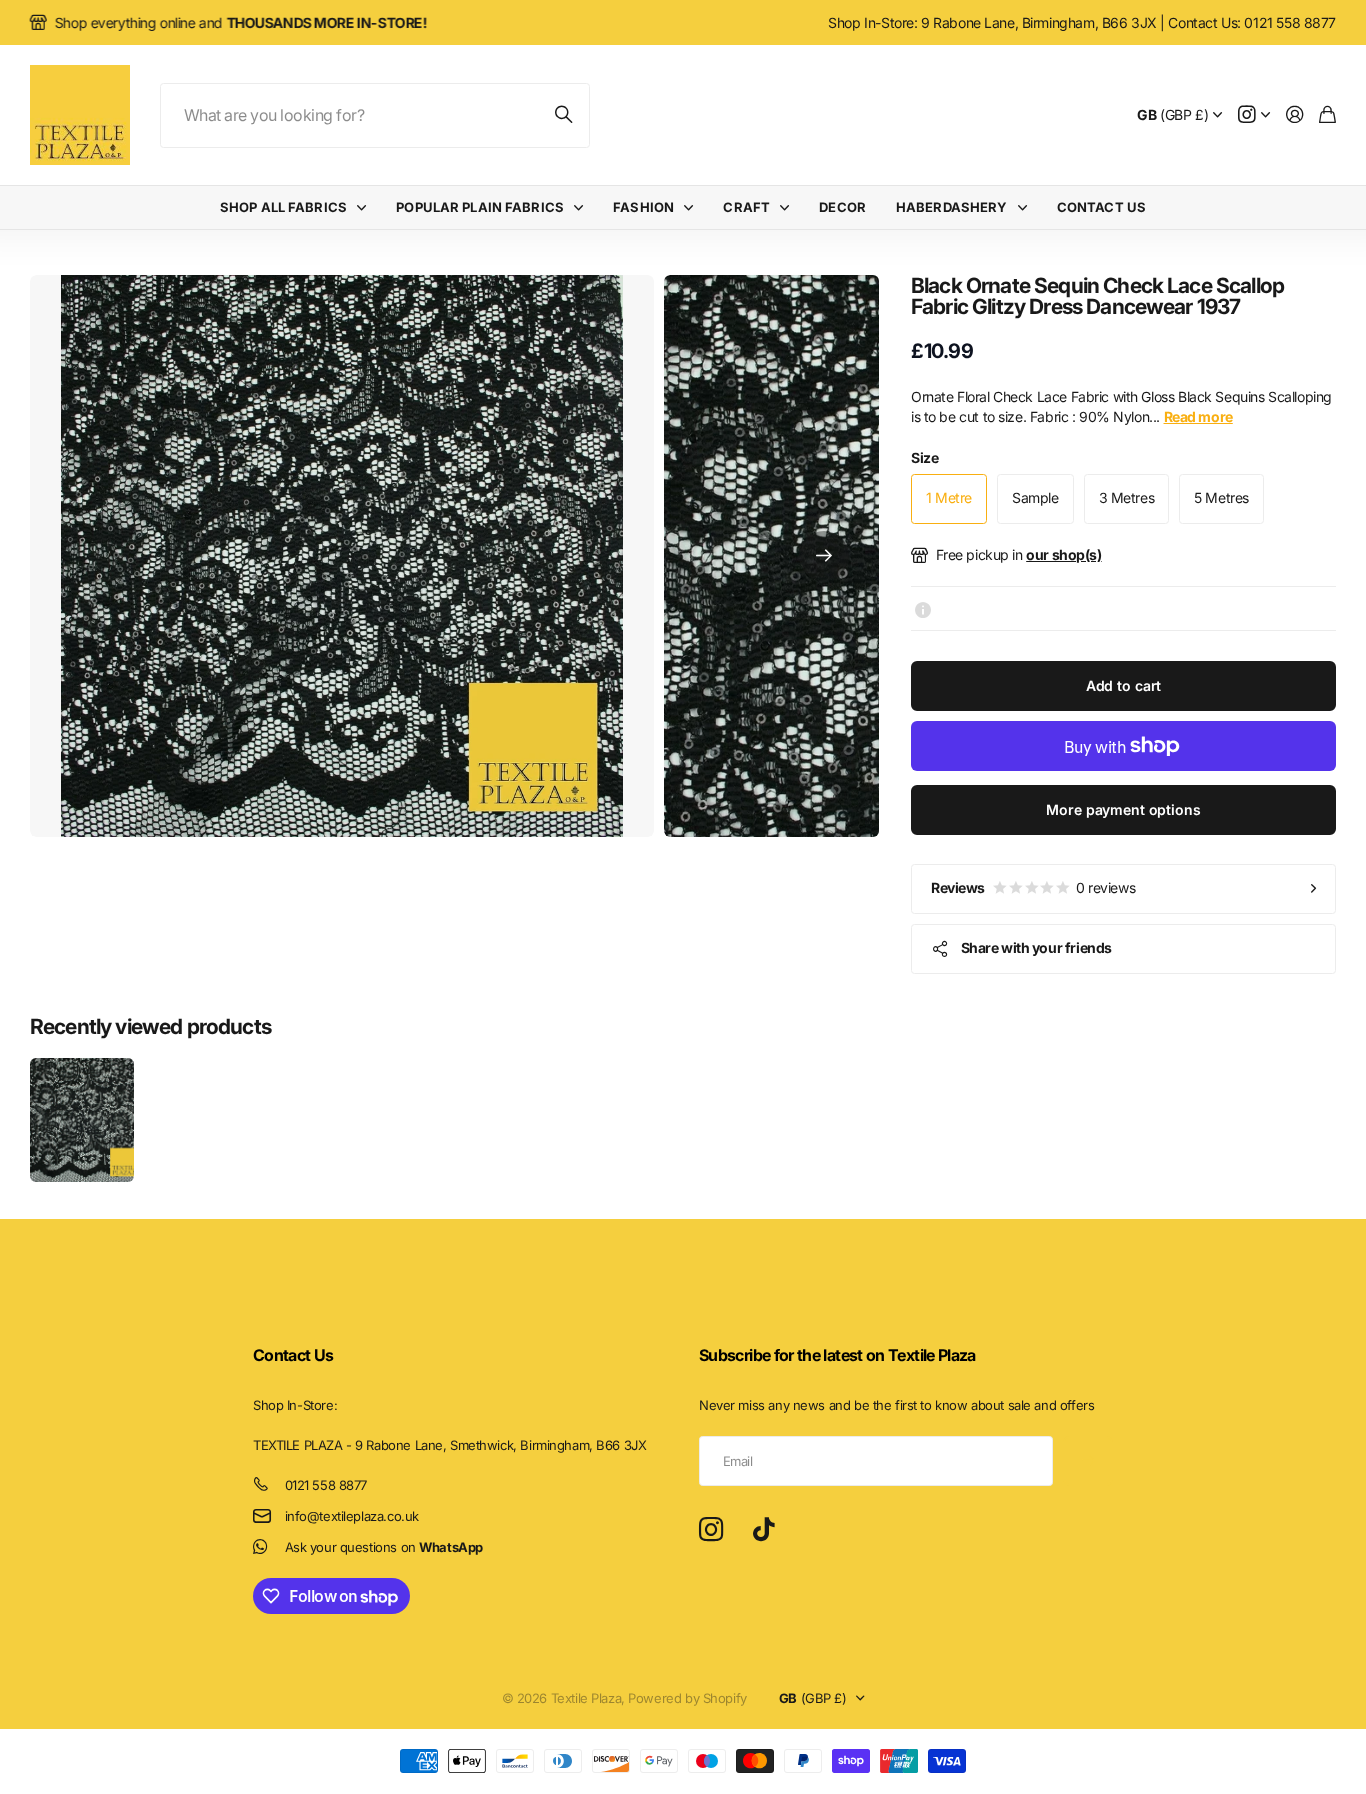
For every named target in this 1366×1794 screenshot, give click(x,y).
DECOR (842, 207)
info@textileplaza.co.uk (352, 1516)
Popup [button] (923, 608)
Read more (1198, 416)
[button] (824, 556)
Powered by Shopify (687, 1698)
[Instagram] (711, 1530)
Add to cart (1123, 685)
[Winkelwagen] (1327, 115)
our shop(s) (1063, 554)
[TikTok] (763, 1530)
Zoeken (565, 115)
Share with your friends (1036, 947)
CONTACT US (1101, 207)
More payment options (1123, 809)
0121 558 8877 (326, 1485)
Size (924, 457)
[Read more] (1254, 115)
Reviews (1033, 887)
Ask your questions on (384, 1547)
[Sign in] (1295, 115)
